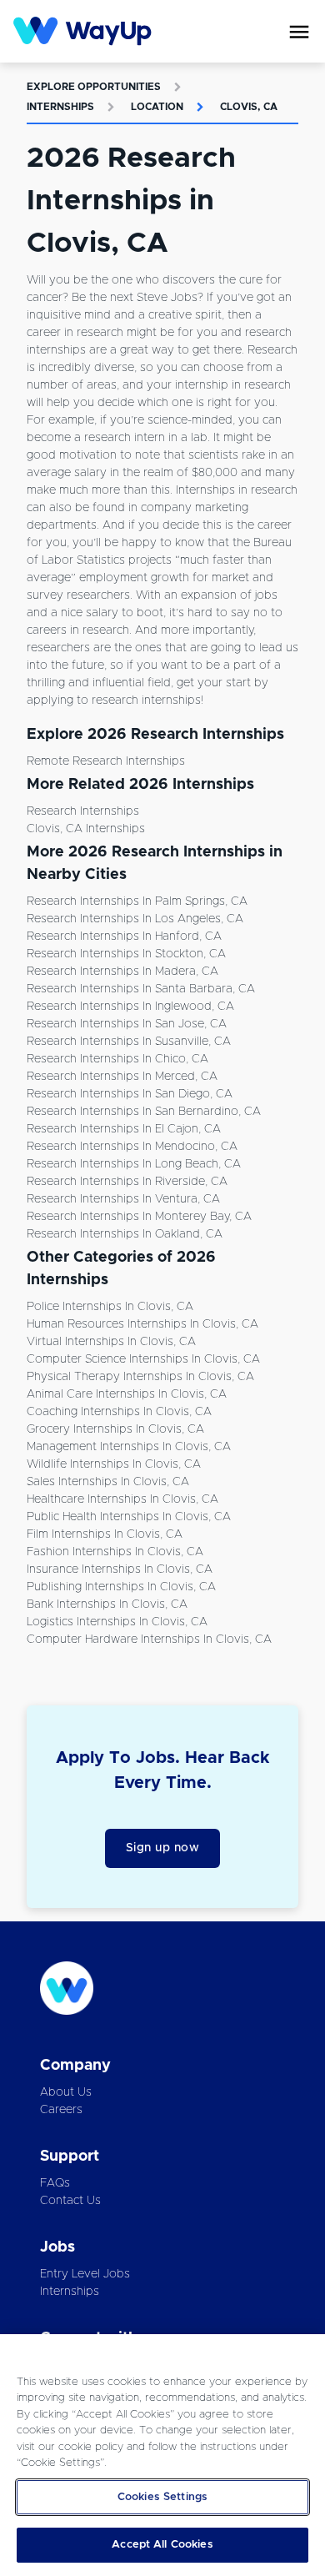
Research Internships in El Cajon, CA (124, 1129)
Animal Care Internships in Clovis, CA (127, 1394)
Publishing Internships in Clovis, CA (121, 1587)
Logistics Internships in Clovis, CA (117, 1622)
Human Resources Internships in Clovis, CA (142, 1324)
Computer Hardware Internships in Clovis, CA (149, 1640)
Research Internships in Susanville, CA (129, 1042)
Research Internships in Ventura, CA (123, 1199)
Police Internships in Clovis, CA (110, 1307)
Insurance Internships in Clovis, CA (120, 1569)
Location (157, 107)
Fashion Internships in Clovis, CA (115, 1552)
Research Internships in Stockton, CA (126, 954)
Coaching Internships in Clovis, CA (119, 1412)
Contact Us (70, 2201)
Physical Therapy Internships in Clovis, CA (140, 1377)
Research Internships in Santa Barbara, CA (141, 989)
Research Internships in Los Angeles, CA (135, 919)
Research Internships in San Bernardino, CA (144, 1112)
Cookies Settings (162, 2497)
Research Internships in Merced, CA (122, 1077)
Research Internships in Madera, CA (122, 972)
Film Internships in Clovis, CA (105, 1534)
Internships (60, 107)
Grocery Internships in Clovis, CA (115, 1429)
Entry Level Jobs (85, 2274)
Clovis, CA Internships (86, 829)
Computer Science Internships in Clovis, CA (143, 1359)
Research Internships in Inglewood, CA (130, 1007)
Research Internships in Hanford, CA (124, 936)
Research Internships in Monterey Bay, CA (139, 1217)
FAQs (55, 2183)
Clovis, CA (249, 107)
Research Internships (83, 811)
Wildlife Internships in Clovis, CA (114, 1464)
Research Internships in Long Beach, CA (134, 1164)
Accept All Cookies (162, 2545)
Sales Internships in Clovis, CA (108, 1482)
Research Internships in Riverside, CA (127, 1182)
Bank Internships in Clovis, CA (107, 1604)
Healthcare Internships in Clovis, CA (122, 1499)
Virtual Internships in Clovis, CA (111, 1342)
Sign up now (163, 1848)
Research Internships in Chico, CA (117, 1059)
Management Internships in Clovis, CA (129, 1447)
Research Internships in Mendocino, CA (132, 1147)
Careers (61, 2110)
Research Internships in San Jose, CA (127, 1024)
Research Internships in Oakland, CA (125, 1234)
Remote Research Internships (106, 761)
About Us (66, 2092)
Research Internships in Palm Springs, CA (137, 901)
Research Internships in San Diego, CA (130, 1094)
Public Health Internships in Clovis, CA (129, 1517)
